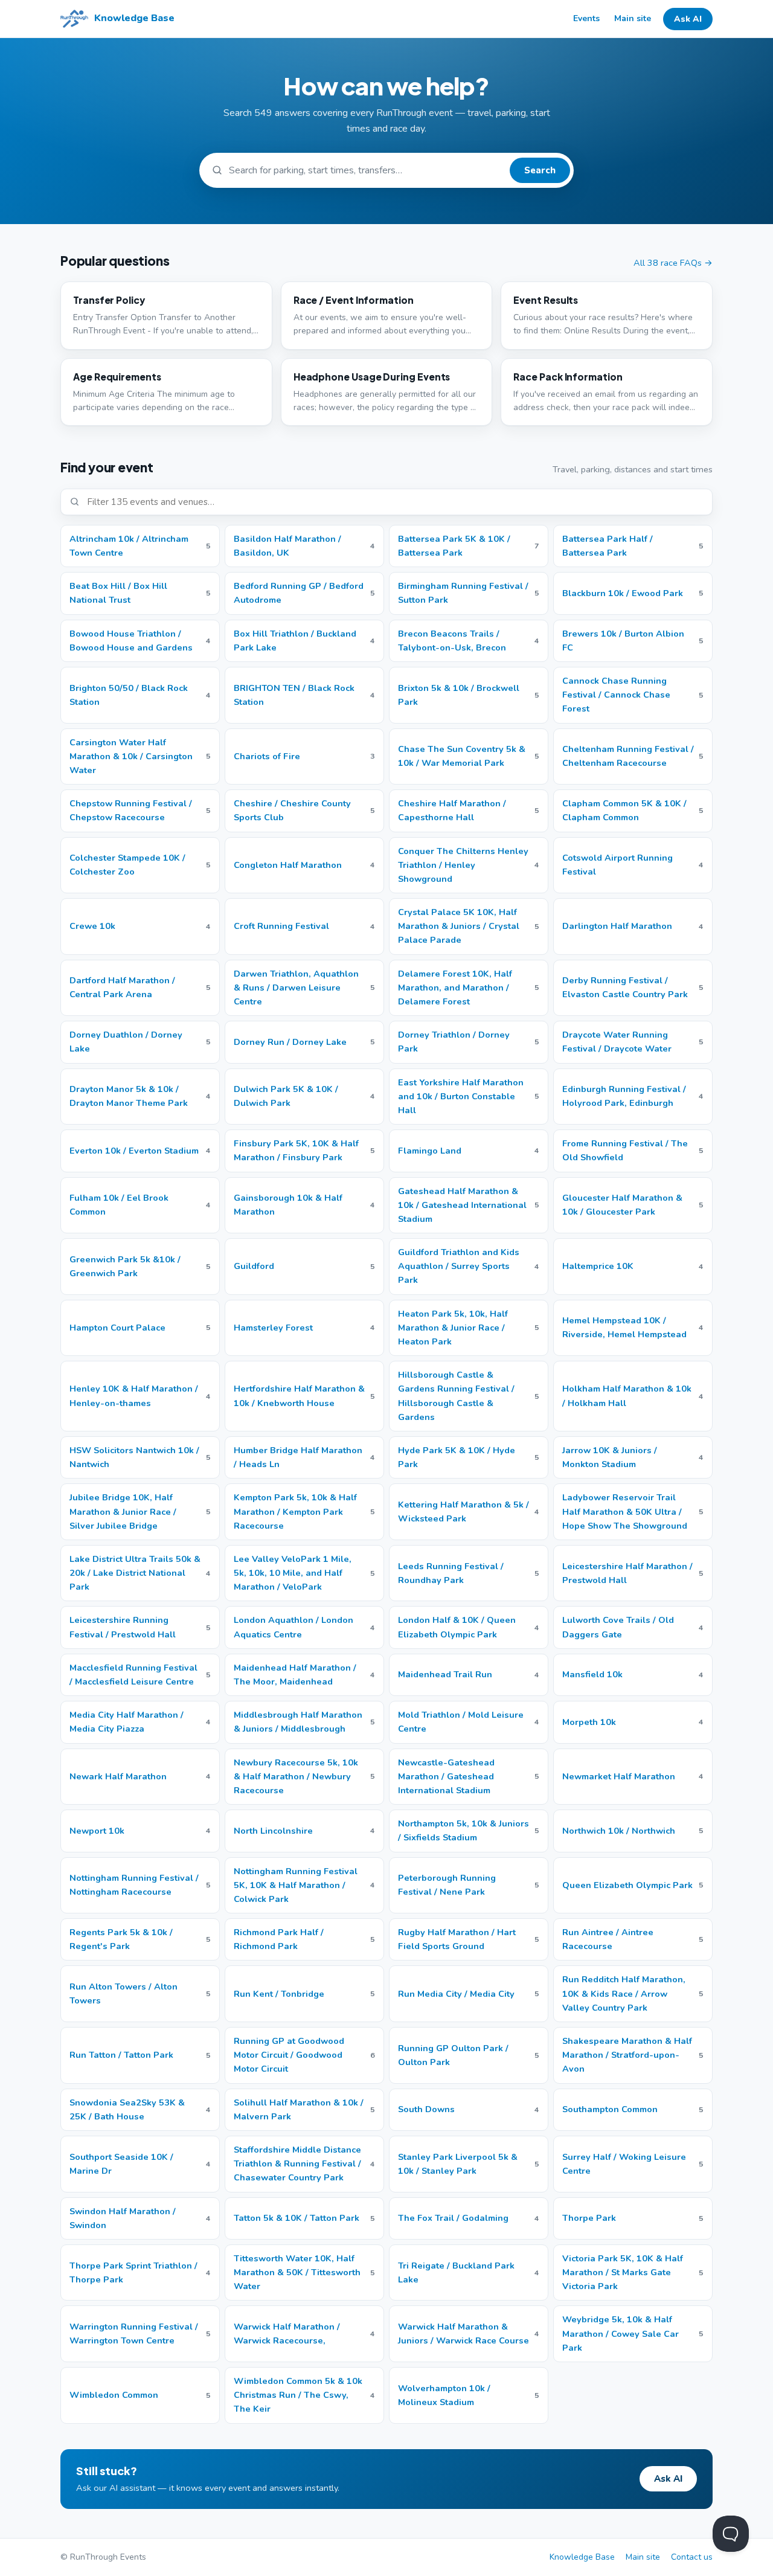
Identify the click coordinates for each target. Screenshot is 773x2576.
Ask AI (688, 19)
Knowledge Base (582, 2557)
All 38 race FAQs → (673, 263)
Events (586, 18)
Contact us (692, 2557)
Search (540, 170)
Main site (633, 18)
